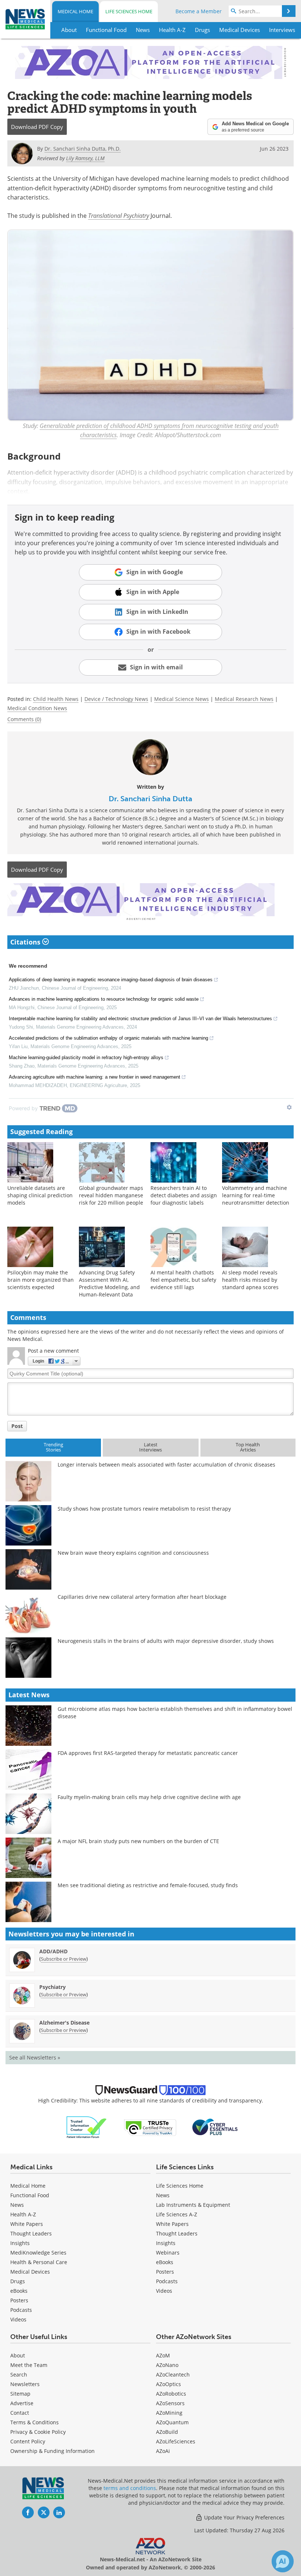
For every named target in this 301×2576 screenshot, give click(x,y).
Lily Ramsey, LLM (85, 158)
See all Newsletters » (35, 2057)
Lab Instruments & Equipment (193, 2205)
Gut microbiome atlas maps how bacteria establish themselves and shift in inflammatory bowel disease (175, 1712)
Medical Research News (244, 699)
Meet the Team (29, 2365)
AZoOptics (168, 2384)
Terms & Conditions (35, 2422)
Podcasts (21, 2310)
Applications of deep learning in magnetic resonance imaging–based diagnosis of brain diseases (111, 980)
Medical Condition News (37, 708)
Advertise (22, 2403)
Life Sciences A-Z (177, 2214)
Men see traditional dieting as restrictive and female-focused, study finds (148, 1885)
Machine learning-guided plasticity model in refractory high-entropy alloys (86, 1057)
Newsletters (25, 2384)
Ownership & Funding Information (52, 2451)
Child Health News (56, 699)
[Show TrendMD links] (289, 1107)
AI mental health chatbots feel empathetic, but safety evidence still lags (183, 1280)
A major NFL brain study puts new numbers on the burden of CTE (138, 1841)
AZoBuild (167, 2432)
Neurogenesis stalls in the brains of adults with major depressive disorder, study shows (166, 1641)
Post (17, 1426)
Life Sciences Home (129, 11)
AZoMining (169, 2413)
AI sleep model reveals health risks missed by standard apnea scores (250, 1280)
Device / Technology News (116, 699)
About (18, 2355)
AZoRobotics (171, 2394)
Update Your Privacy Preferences (244, 2517)
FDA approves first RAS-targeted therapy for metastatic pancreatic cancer (148, 1753)
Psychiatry (52, 1987)
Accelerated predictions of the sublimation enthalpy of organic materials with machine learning (108, 1038)
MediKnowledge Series (38, 2253)
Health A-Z (23, 2214)
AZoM (163, 2355)
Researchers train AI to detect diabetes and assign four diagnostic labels (184, 1195)
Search (19, 2374)
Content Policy (28, 2441)
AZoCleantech (173, 2374)
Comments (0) (24, 719)
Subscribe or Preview (64, 1959)
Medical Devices (30, 2272)
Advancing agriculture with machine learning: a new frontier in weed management (95, 1077)
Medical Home (75, 11)
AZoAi (163, 2451)
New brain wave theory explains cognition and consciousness (133, 1553)
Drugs (18, 2281)
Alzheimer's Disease (64, 2023)
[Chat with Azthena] (283, 2561)
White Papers (27, 2224)
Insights (20, 2243)
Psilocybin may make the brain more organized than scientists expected (41, 1280)
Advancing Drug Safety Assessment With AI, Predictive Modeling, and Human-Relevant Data (109, 1283)
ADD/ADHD (53, 1951)
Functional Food (30, 2195)
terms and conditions (130, 2488)
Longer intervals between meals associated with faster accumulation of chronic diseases (166, 1465)
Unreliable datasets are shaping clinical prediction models (40, 1195)
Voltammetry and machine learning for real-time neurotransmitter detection (256, 1195)
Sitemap (20, 2394)
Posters (19, 2300)
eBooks (19, 2291)
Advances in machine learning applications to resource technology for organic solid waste (104, 999)
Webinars (168, 2253)
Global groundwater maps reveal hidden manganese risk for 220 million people (111, 1195)
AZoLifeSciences (176, 2441)
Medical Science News (182, 699)
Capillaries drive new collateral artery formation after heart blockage (142, 1597)
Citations (26, 942)
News (17, 2205)
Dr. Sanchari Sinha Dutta (150, 799)
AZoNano (167, 2365)
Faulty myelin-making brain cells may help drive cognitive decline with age (149, 1797)
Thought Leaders (31, 2233)
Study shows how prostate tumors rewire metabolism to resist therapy (144, 1509)
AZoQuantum (172, 2422)
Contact (20, 2413)
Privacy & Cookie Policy (38, 2432)
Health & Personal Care (39, 2262)
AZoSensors (170, 2403)
